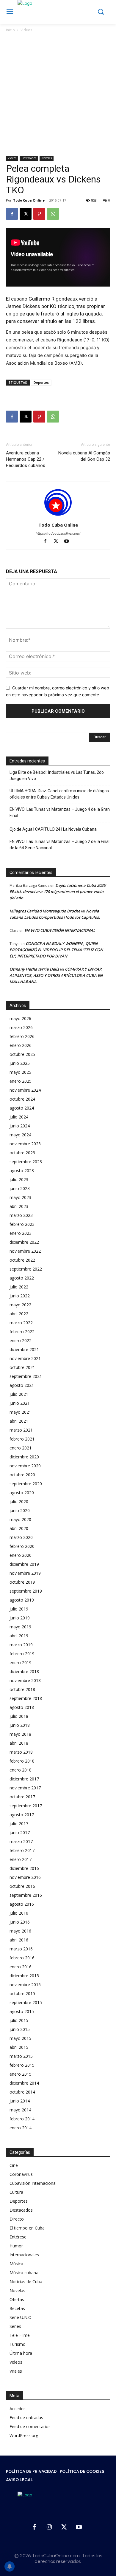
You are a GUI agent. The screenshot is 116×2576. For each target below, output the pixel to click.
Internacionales (24, 2255)
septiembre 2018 (26, 1698)
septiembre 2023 (26, 1162)
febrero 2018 (22, 1761)
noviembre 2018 (25, 1680)
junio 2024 (20, 1126)
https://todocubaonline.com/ (58, 533)
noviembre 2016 (25, 1877)
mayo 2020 (20, 1519)
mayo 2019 (20, 1627)
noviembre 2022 (25, 1251)
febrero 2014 (22, 2119)
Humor (16, 2246)
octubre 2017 (22, 1797)
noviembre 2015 (25, 1985)
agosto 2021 (22, 1385)
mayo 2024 (20, 1135)
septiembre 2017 (26, 1806)
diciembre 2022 (24, 1242)
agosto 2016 (22, 1904)
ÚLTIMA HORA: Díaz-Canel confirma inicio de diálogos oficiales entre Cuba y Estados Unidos (59, 794)
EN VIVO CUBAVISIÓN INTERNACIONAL (60, 930)
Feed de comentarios (30, 2426)
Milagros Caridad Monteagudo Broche (45, 911)
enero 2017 (21, 1859)
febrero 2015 (22, 2065)
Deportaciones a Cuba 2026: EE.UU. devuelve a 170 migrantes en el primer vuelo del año (58, 892)
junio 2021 (20, 1403)
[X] (26, 214)
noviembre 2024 (25, 1090)
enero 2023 (21, 1233)
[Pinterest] (39, 214)
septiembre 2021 (26, 1376)
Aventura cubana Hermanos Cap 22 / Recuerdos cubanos (26, 459)
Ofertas (17, 2299)
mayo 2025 (20, 1072)
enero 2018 (21, 1770)
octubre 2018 (22, 1689)
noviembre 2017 (25, 1788)
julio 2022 (19, 1287)
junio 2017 (20, 1832)
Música (16, 2264)
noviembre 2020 (25, 1466)
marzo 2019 (21, 1645)
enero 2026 (21, 1045)
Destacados (29, 158)
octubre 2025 (22, 1054)
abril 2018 (19, 1743)
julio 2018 (19, 1716)
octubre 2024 (22, 1099)
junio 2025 (20, 1063)
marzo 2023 (21, 1215)
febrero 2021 (22, 1439)
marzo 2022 (21, 1323)
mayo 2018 (20, 1734)
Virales (16, 2371)
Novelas (47, 158)
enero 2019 (21, 1663)
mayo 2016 (20, 1931)
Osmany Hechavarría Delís (34, 969)
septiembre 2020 (26, 1484)
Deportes (41, 382)
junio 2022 (20, 1296)
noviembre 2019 (25, 1573)
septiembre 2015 (26, 2002)
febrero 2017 (22, 1850)
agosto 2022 (22, 1278)
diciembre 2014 (24, 2083)
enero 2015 (21, 2074)
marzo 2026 (21, 1027)
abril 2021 (19, 1421)
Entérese (18, 2237)
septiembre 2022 (26, 1269)
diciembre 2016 (24, 1868)
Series (15, 2326)
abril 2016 (19, 1940)
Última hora (21, 2353)
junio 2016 (20, 1922)
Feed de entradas (26, 2418)
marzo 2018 (21, 1752)
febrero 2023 (22, 1224)
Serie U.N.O (21, 2317)
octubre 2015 (22, 1994)
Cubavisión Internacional (33, 2183)
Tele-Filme (20, 2335)
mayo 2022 (20, 1305)
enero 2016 (21, 1967)
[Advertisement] (58, 95)
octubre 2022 (22, 1260)
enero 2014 (21, 2128)
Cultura (16, 2192)
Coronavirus (21, 2174)
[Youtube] (69, 542)
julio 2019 (19, 1609)
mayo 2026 (20, 1018)
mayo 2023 (20, 1197)
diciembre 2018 (24, 1671)
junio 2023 (20, 1188)
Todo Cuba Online (29, 200)
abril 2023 (19, 1206)
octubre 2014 (22, 2092)
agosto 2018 (22, 1707)
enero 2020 (21, 1555)
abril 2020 (19, 1528)
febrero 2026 (22, 1036)
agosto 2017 (22, 1815)
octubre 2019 (22, 1582)
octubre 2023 (22, 1153)
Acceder (17, 2409)
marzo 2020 (21, 1537)
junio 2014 (20, 2101)
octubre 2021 (22, 1367)
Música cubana (24, 2273)
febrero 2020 (22, 1546)
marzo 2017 (21, 1841)
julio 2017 (19, 1824)
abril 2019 (19, 1636)
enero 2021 (21, 1448)
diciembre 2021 (24, 1349)
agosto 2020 (22, 1493)
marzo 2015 (21, 2056)
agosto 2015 (22, 2011)
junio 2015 (20, 2029)
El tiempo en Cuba (27, 2228)
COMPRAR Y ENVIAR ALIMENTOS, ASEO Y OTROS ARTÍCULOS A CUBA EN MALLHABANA (56, 975)
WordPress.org (24, 2435)
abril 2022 (19, 1314)
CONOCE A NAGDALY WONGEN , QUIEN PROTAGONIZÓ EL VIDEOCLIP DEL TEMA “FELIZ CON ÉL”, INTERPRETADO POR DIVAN (56, 950)
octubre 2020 (22, 1475)
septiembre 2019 (26, 1591)
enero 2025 (21, 1081)
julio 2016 (19, 1913)
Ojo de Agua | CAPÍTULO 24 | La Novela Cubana (53, 829)
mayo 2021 (20, 1412)
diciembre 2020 (24, 1457)
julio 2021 (19, 1394)
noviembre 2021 (25, 1358)
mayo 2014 (20, 2110)
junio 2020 (20, 1510)
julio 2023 (19, 1179)
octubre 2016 (22, 1886)
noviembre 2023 (25, 1144)
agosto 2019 (22, 1600)
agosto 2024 (22, 1108)
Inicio (10, 30)
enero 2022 (21, 1340)
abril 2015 (19, 2047)
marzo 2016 (21, 1949)
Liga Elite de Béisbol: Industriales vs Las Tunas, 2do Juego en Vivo (57, 775)
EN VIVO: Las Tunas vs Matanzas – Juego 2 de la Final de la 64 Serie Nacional (59, 845)
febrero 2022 (22, 1332)
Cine (14, 2165)
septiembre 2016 (26, 1895)
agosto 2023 (22, 1171)
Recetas (17, 2308)
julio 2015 (19, 2020)
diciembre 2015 (24, 1976)
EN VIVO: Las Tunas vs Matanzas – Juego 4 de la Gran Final (60, 812)
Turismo (18, 2344)
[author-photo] (58, 517)
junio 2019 (20, 1618)
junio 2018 (20, 1725)
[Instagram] (49, 2527)
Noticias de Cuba (26, 2282)
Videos (26, 30)
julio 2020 (19, 1501)
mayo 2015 (20, 2038)
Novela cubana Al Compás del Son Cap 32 (84, 456)
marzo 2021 (21, 1430)
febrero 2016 (22, 1958)
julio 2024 (19, 1117)
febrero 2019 (22, 1654)
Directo (17, 2219)
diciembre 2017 (24, 1779)
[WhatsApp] (53, 214)
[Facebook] (12, 214)
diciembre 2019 (24, 1564)
